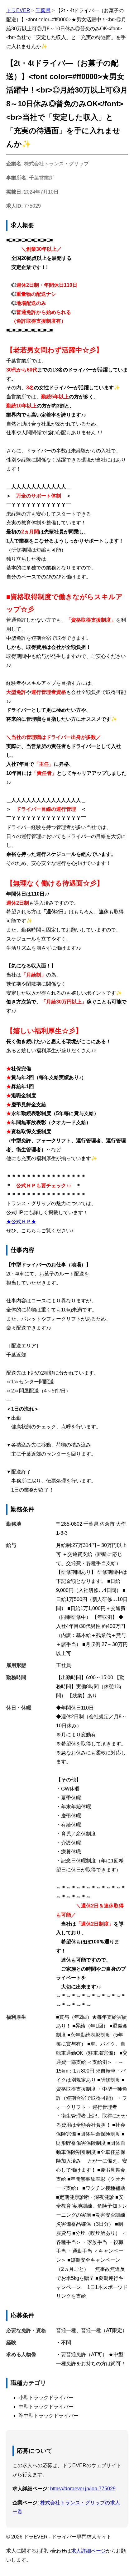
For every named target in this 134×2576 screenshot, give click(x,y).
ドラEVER (18, 10)
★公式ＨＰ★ (21, 1222)
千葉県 (43, 10)
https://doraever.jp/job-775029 (83, 2489)
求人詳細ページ (89, 2551)
